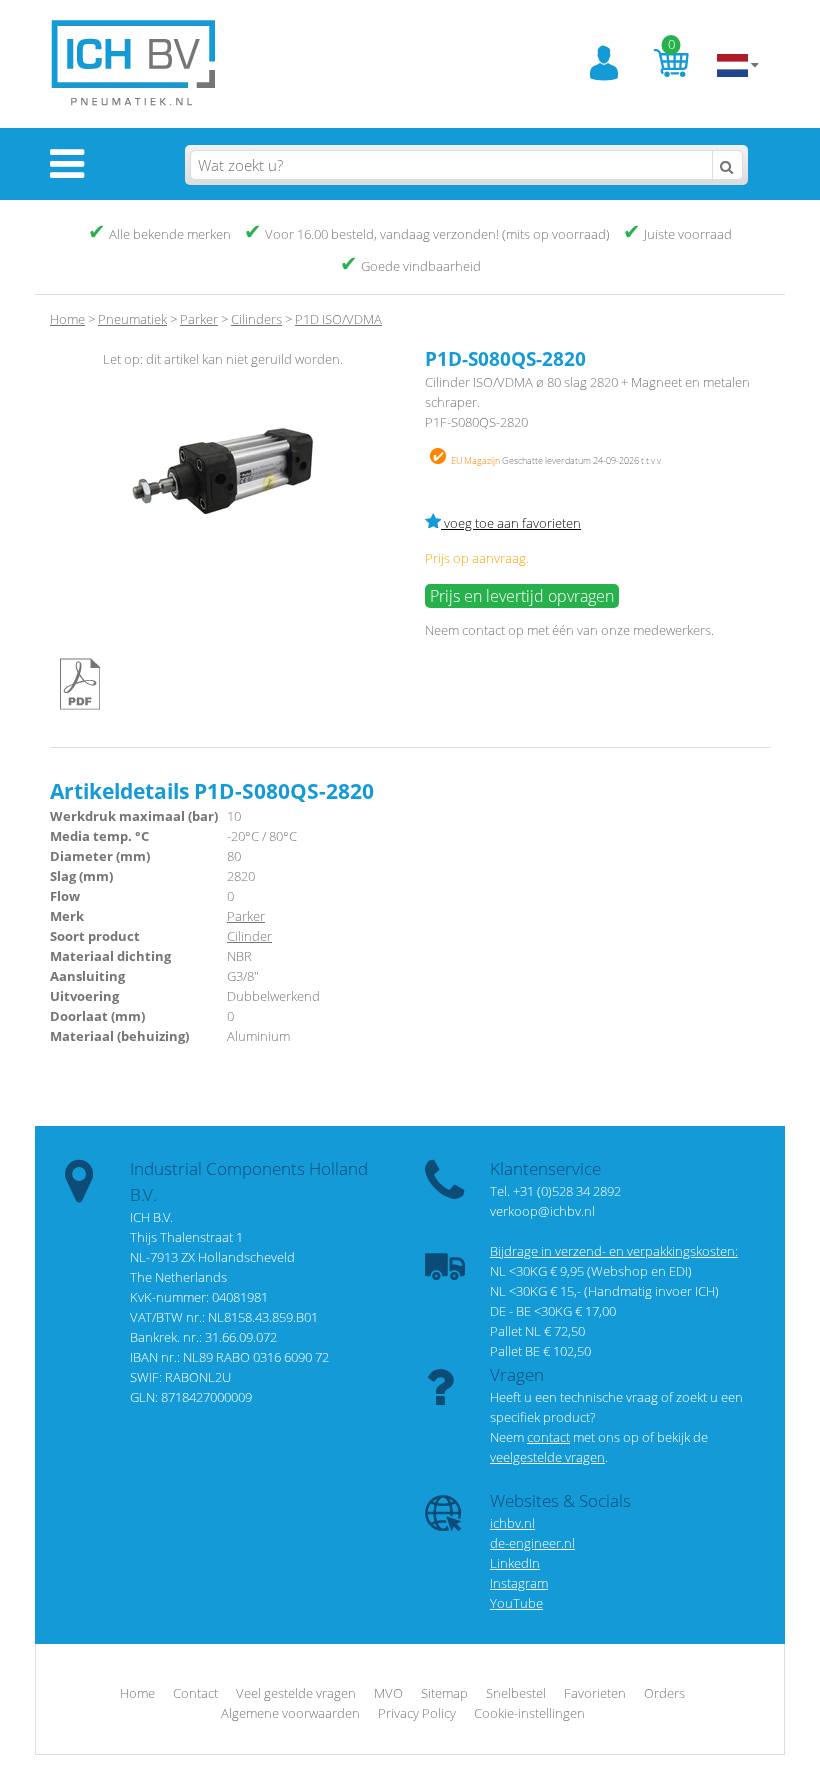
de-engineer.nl (532, 1543)
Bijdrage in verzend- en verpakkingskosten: (614, 1251)
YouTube (516, 1603)
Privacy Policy (417, 1713)
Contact (195, 1693)
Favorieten (595, 1693)
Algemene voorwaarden (290, 1713)
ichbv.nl (512, 1523)
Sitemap (444, 1693)
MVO (388, 1693)
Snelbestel (516, 1693)
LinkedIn (515, 1563)
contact (483, 630)
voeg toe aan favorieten (511, 523)
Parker (246, 916)
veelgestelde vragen (547, 1457)
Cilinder (249, 936)
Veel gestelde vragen (296, 1693)
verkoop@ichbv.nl (542, 1211)
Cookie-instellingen (529, 1713)
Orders (664, 1693)
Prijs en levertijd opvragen (522, 596)
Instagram (519, 1583)
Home (67, 319)
